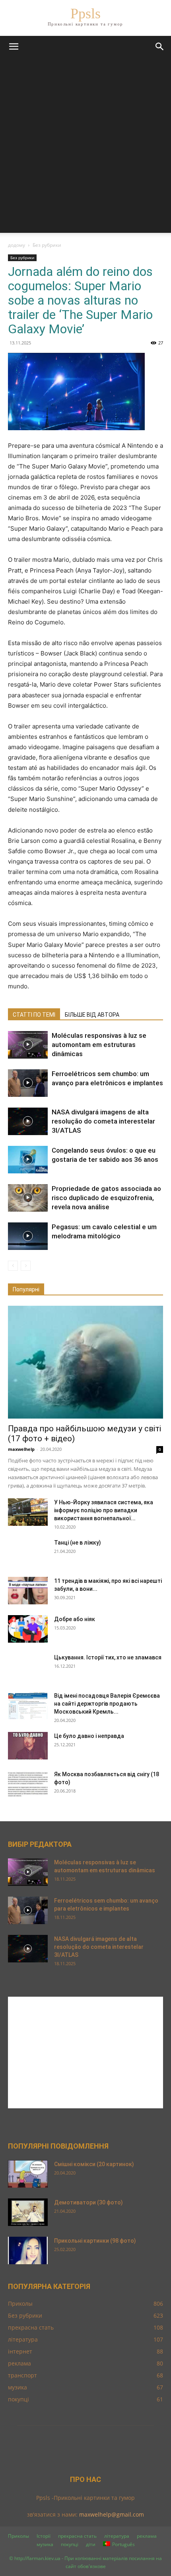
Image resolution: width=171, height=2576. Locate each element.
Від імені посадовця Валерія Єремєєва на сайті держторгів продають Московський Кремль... (107, 1704)
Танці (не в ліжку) (78, 1543)
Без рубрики (47, 245)
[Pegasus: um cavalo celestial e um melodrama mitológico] (28, 1236)
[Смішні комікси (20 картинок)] (28, 2174)
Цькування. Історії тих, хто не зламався (108, 1657)
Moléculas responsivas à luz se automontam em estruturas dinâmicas (99, 1045)
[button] (14, 47)
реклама (147, 2536)
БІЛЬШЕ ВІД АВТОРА (92, 1015)
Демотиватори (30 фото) (88, 2202)
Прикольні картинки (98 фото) (95, 2241)
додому (17, 245)
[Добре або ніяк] (28, 1629)
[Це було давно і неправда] (28, 1746)
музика (45, 2544)
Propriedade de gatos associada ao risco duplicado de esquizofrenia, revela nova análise (106, 1198)
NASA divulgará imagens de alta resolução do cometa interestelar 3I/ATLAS (103, 1121)
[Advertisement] (85, 147)
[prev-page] (13, 1266)
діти (91, 2544)
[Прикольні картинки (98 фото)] (28, 2250)
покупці (70, 2544)
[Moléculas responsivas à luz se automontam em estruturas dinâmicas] (28, 1045)
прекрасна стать (77, 2536)
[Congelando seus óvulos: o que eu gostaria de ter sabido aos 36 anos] (28, 1160)
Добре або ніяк (75, 1619)
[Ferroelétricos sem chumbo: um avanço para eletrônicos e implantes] (28, 1083)
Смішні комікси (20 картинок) (94, 2164)
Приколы (18, 2536)
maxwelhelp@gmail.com (112, 2514)
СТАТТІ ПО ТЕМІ (34, 1015)
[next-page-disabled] (26, 1266)
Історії (44, 2536)
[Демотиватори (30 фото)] (28, 2212)
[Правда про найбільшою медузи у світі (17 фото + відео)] (85, 1362)
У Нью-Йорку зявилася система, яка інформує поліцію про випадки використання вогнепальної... (104, 1510)
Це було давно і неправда (89, 1736)
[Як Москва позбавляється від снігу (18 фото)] (28, 1784)
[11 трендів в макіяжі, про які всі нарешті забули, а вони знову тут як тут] (28, 1591)
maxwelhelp (21, 1449)
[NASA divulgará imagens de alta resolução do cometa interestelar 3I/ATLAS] (28, 1121)
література (117, 2536)
